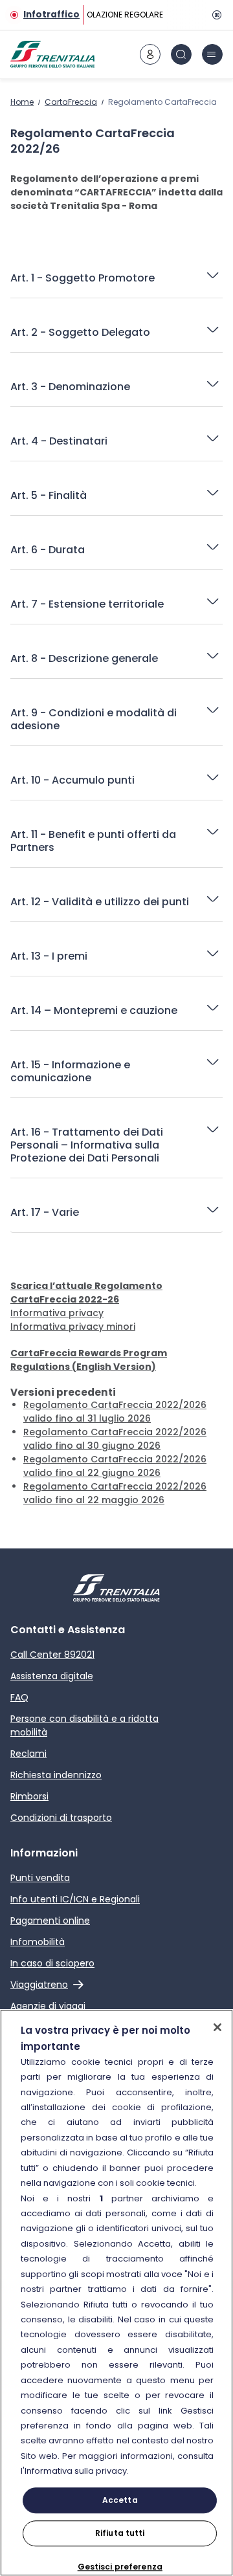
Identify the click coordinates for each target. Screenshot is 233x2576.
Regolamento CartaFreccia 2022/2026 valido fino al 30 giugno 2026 (115, 1439)
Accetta (120, 2500)
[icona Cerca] (181, 54)
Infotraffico (51, 15)
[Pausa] (215, 15)
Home (22, 102)
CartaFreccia (71, 102)
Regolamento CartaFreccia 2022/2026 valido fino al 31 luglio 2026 (115, 1412)
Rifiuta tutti (120, 2533)
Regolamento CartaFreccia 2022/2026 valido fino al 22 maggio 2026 (115, 1493)
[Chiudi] (217, 2027)
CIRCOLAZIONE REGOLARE (114, 15)
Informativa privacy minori (73, 1327)
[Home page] (52, 54)
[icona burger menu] (212, 54)
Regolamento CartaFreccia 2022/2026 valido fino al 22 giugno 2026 (115, 1466)
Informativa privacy (57, 1313)
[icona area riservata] (150, 54)
